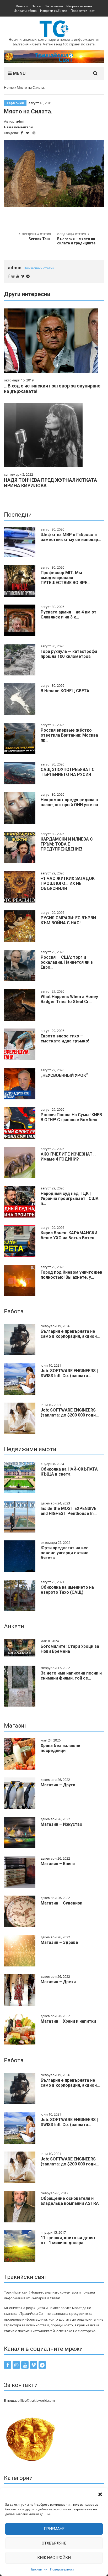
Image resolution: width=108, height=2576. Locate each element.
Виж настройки (54, 2558)
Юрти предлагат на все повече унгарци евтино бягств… (65, 1553)
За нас (37, 6)
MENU (19, 73)
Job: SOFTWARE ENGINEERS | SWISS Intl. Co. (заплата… (69, 1373)
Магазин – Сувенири (61, 1903)
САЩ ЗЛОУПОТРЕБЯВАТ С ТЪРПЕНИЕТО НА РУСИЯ (68, 772)
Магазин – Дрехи (58, 1982)
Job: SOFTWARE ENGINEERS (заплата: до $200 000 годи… (70, 1413)
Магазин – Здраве (59, 1942)
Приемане (54, 2529)
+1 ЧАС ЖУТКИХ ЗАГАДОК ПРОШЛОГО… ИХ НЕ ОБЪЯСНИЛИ (68, 883)
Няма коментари (18, 127)
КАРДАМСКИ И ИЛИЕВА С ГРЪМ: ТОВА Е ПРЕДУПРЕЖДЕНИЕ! (67, 844)
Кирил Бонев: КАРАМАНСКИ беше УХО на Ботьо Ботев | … (71, 1235)
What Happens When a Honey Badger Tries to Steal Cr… (69, 999)
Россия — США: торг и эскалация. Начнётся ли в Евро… (67, 962)
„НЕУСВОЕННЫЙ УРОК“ (64, 1075)
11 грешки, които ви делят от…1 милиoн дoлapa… (68, 2240)
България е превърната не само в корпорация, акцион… (70, 1334)
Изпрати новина (79, 6)
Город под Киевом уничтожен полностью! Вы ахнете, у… (71, 1275)
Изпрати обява (25, 11)
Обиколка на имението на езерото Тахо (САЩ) (67, 1590)
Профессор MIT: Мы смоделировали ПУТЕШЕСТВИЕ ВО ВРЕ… (66, 578)
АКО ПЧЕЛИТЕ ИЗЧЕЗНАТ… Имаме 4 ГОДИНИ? (68, 1157)
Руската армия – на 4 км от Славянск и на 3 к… (69, 615)
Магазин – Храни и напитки (68, 2021)
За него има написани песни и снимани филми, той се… (71, 1676)
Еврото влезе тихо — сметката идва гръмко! (65, 1038)
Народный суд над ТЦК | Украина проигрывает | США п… (70, 1198)
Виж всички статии (39, 268)
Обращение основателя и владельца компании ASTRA (70, 2201)
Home (9, 87)
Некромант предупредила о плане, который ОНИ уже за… (71, 802)
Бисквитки (39, 2569)
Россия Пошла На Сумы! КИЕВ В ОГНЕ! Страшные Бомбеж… (71, 1117)
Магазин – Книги (58, 1864)
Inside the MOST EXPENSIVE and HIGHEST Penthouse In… (69, 1511)
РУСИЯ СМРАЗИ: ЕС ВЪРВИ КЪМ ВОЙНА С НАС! (68, 920)
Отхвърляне (54, 2543)
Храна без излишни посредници (60, 1748)
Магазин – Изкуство (61, 1824)
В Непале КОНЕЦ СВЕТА (65, 691)
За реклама (54, 6)
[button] (100, 2494)
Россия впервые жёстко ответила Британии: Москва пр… (69, 735)
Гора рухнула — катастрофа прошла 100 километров (69, 654)
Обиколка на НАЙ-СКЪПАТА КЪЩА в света (69, 1472)
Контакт (22, 6)
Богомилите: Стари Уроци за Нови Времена (70, 1649)
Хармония (15, 103)
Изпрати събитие (54, 11)
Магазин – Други (58, 1785)
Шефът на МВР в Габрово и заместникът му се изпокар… (71, 537)
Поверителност (62, 2569)
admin (21, 121)
